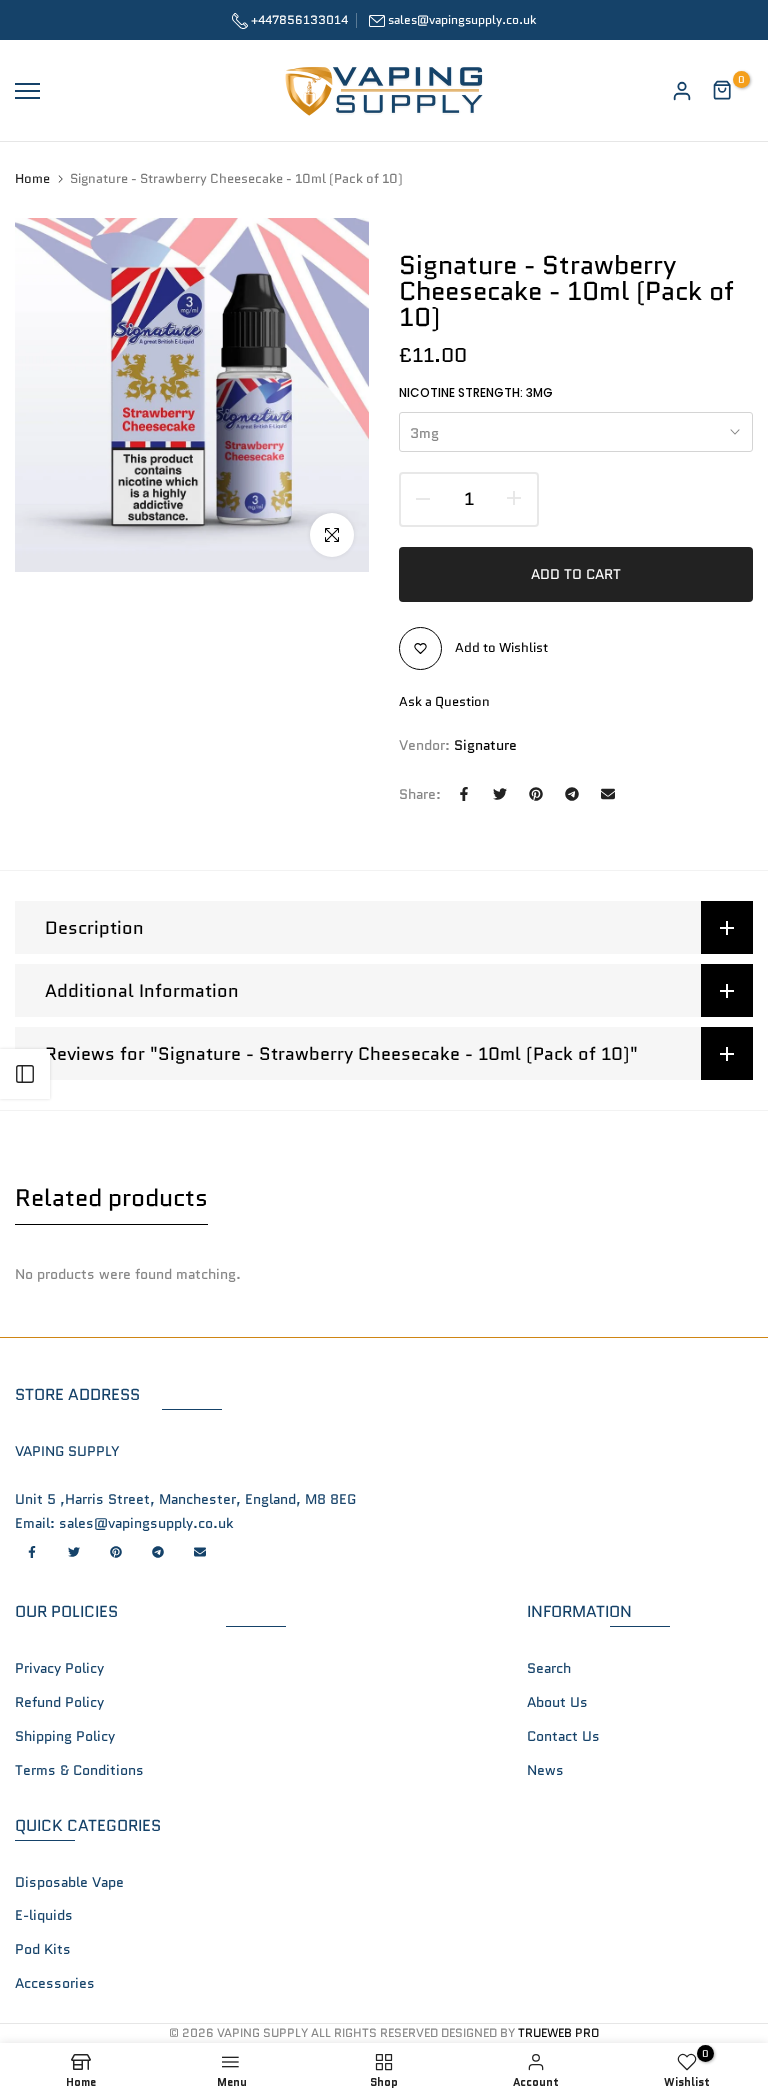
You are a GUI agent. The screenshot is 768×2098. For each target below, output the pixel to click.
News (545, 1770)
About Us (557, 1702)
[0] (723, 91)
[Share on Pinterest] (536, 794)
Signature (485, 745)
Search (549, 1668)
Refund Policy (59, 1702)
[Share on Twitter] (500, 794)
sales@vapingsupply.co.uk (462, 19)
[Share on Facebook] (464, 794)
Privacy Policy (59, 1668)
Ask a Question (444, 701)
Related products (111, 1197)
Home (32, 179)
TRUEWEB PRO (558, 2032)
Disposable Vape (69, 1882)
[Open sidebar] (25, 1074)
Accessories (55, 1983)
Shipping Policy (65, 1736)
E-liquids (44, 1915)
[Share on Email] (608, 794)
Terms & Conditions (79, 1770)
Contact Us (563, 1736)
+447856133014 (298, 19)
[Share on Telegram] (572, 794)
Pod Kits (43, 1949)
